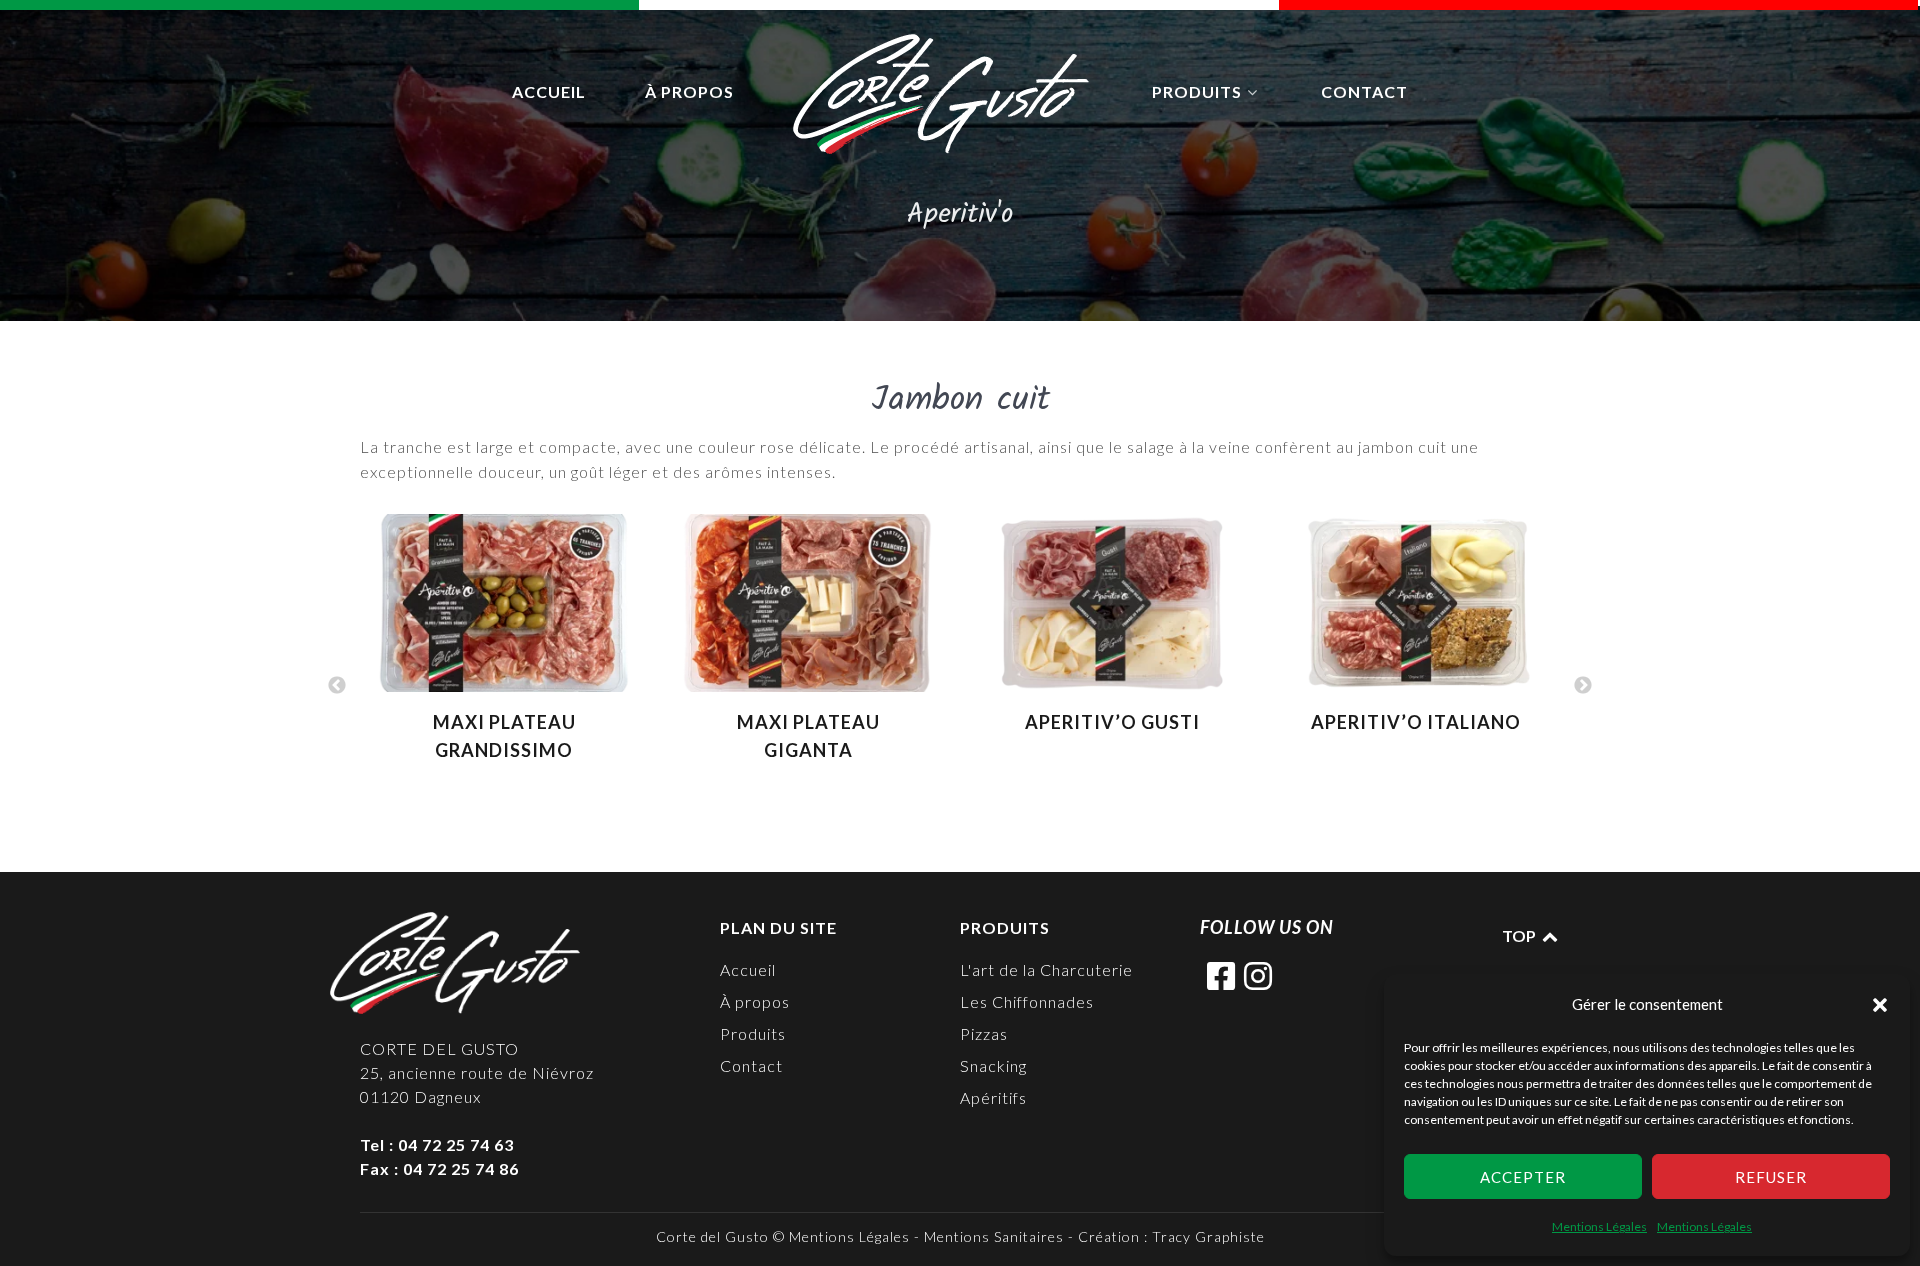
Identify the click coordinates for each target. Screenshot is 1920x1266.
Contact (751, 1065)
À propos (755, 1001)
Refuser (1771, 1177)
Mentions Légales (1599, 1226)
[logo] (943, 94)
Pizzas (984, 1033)
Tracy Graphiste (1208, 1236)
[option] (504, 647)
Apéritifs (993, 1097)
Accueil (748, 969)
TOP (1520, 935)
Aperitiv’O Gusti (1112, 722)
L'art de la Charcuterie (1046, 969)
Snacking (993, 1065)
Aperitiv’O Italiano (1416, 722)
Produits (753, 1033)
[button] (1880, 1004)
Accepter (1523, 1177)
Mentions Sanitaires (994, 1236)
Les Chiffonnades (1027, 1001)
